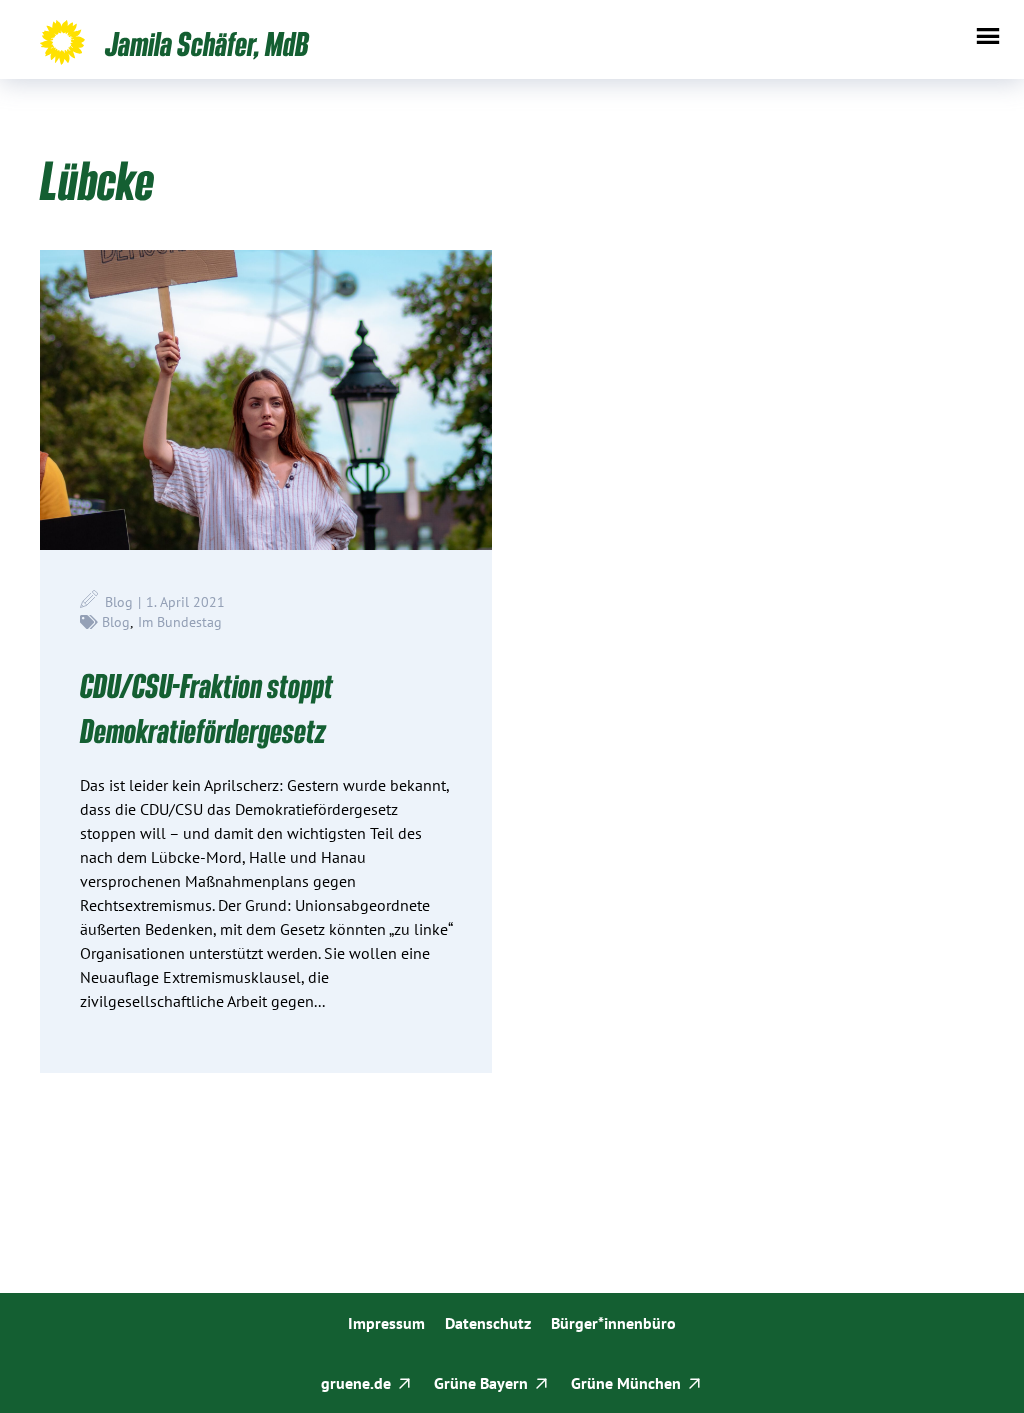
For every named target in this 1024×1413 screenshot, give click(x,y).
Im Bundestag (180, 622)
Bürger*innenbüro (613, 1323)
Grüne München (626, 1383)
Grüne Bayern (481, 1383)
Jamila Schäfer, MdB (207, 43)
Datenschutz (488, 1323)
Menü (988, 36)
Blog (116, 622)
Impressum (386, 1323)
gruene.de (356, 1383)
